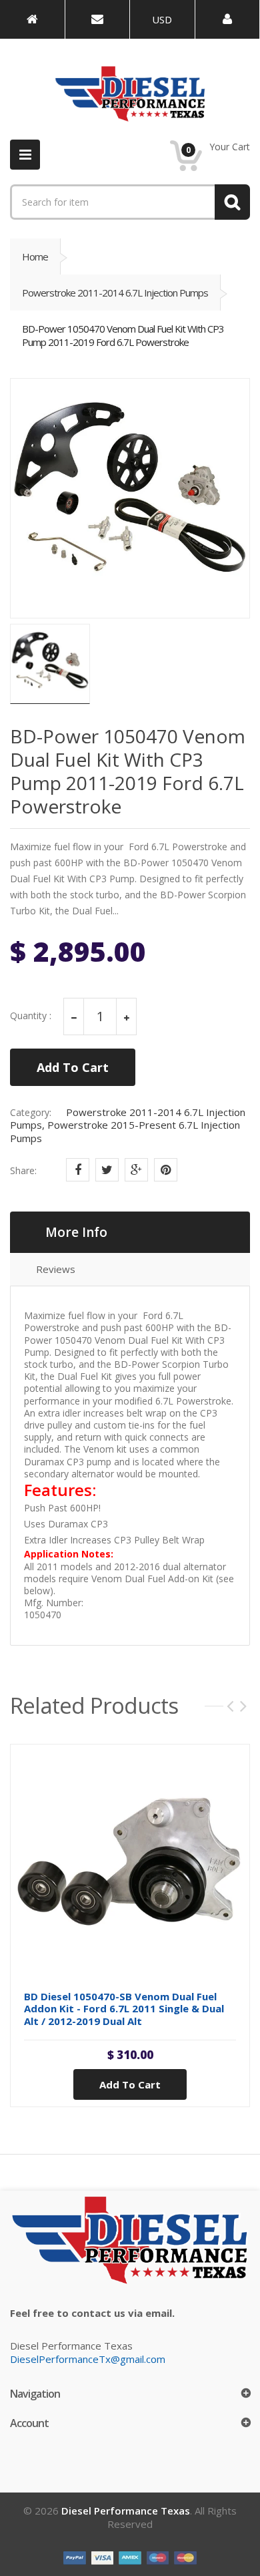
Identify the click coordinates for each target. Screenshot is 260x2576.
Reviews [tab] (56, 1269)
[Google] (136, 1170)
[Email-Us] (98, 19)
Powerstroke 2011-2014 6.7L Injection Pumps (115, 293)
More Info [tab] (76, 1232)
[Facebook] (78, 1170)
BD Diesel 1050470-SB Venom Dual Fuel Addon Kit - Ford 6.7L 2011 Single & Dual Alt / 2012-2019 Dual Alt (124, 2009)
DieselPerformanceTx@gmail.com (88, 2359)
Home (35, 256)
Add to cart (130, 2084)
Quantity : (31, 1016)
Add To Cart (73, 1067)
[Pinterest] (166, 1170)
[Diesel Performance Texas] (32, 19)
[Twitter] (107, 1170)
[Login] (228, 19)
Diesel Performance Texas (126, 2511)
